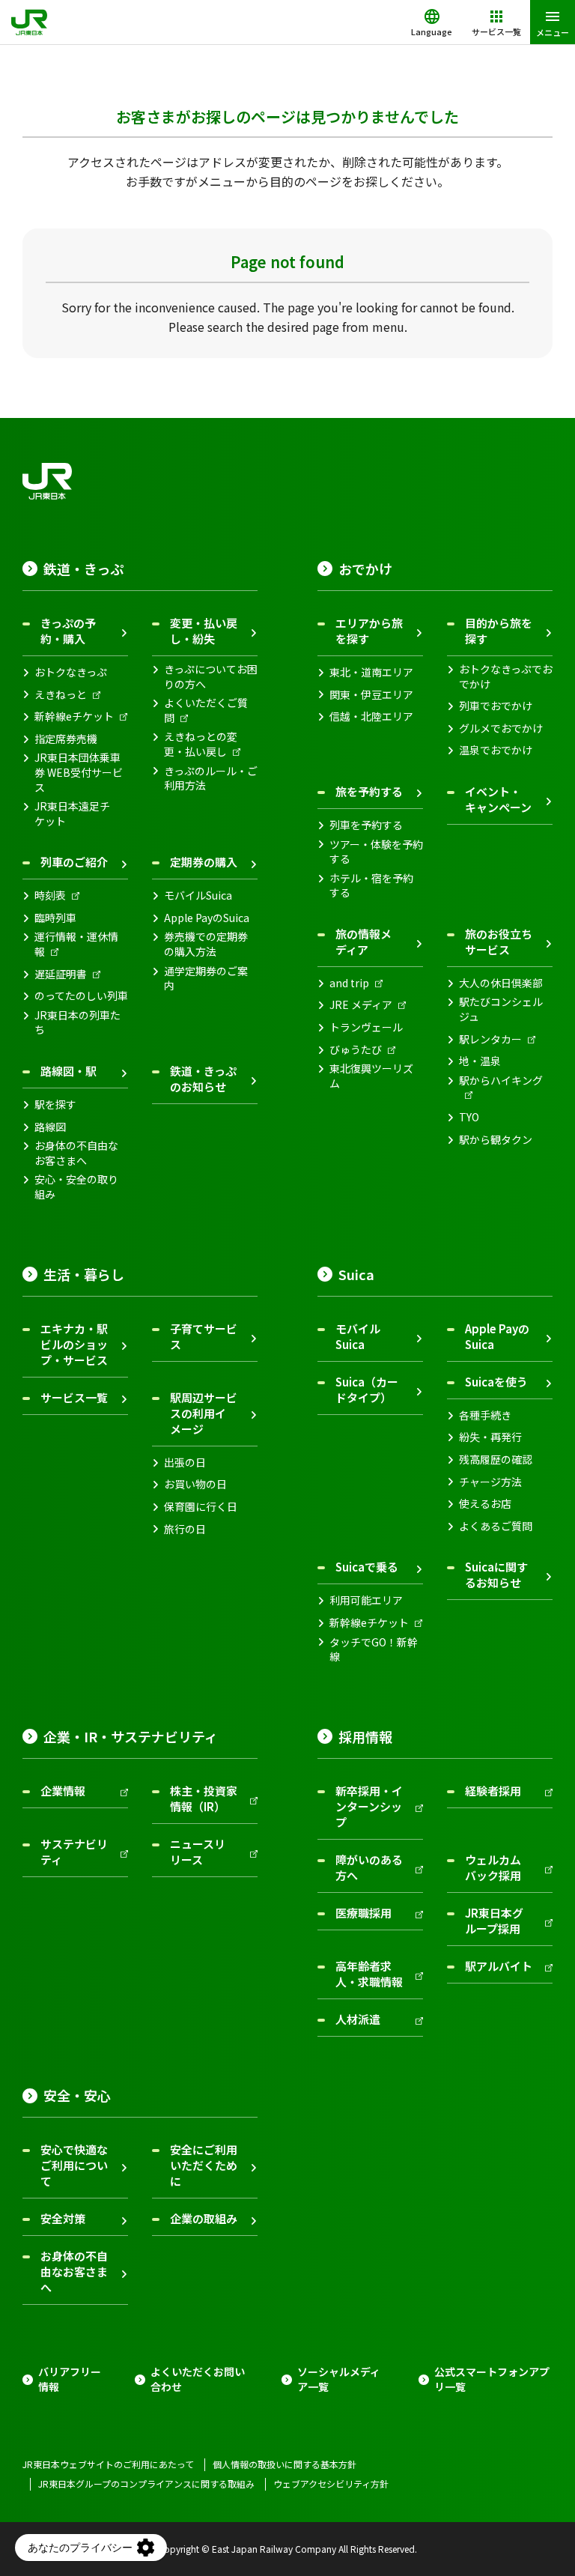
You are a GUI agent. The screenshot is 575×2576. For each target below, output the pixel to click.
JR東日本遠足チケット (72, 814)
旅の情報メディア (363, 942)
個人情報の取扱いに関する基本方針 (285, 2464)
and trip (349, 983)
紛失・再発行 (490, 1437)
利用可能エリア (366, 1600)
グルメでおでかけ (501, 728)
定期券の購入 (204, 862)
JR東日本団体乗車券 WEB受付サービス (79, 772)
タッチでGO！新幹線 (374, 1650)
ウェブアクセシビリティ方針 (331, 2484)
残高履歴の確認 (496, 1460)
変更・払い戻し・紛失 (204, 631)
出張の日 (185, 1463)
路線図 (50, 1127)
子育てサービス (204, 1336)
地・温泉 (480, 1061)
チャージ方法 (490, 1482)
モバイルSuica (198, 895)
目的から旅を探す (499, 631)
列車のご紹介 (74, 862)
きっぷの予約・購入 (68, 631)
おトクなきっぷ (71, 672)
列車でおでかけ (496, 706)
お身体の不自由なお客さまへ (76, 1153)
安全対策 (63, 2218)
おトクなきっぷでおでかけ (506, 677)
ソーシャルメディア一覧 (339, 2379)
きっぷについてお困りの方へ (211, 677)
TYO (469, 1117)
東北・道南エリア (371, 672)
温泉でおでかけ (496, 750)
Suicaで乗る (367, 1567)
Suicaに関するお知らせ (496, 1575)
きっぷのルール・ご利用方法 (211, 779)
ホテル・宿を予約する (371, 886)
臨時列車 (55, 918)
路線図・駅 (69, 1071)
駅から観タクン (496, 1140)
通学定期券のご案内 (206, 979)
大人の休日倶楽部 (501, 983)
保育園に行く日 (201, 1507)
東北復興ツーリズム (371, 1076)
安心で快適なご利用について (74, 2165)
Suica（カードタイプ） (367, 1389)
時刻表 (50, 895)
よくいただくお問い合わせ (198, 2379)
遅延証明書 (61, 974)
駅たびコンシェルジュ (501, 1009)
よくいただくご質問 (206, 710)
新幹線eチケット (74, 716)
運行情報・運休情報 (76, 944)
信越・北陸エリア (371, 716)
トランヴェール (366, 1027)
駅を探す (55, 1104)
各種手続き (485, 1415)
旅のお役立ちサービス (499, 942)
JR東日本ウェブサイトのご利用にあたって (108, 2464)
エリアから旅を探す (369, 631)
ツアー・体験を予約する (376, 852)
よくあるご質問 (496, 1526)
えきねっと (61, 695)
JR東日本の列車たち (77, 1023)
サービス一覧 (74, 1397)
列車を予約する (366, 825)
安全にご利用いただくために (204, 2165)
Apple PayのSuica (207, 918)
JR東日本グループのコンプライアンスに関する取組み (146, 2484)
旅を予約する (369, 791)
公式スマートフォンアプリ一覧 (492, 2379)
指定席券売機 (66, 739)
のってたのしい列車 (81, 996)
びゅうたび (356, 1050)
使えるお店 (485, 1504)
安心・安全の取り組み (76, 1187)
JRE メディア (361, 1005)
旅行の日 (185, 1529)
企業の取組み (204, 2218)
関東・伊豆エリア (371, 695)
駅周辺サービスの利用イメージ (204, 1413)
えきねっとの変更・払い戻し (201, 744)
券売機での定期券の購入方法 (206, 944)
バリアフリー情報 (70, 2379)
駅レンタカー (490, 1039)
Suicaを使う (496, 1382)
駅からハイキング (501, 1081)
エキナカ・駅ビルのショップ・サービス (74, 1344)
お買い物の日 (195, 1484)
